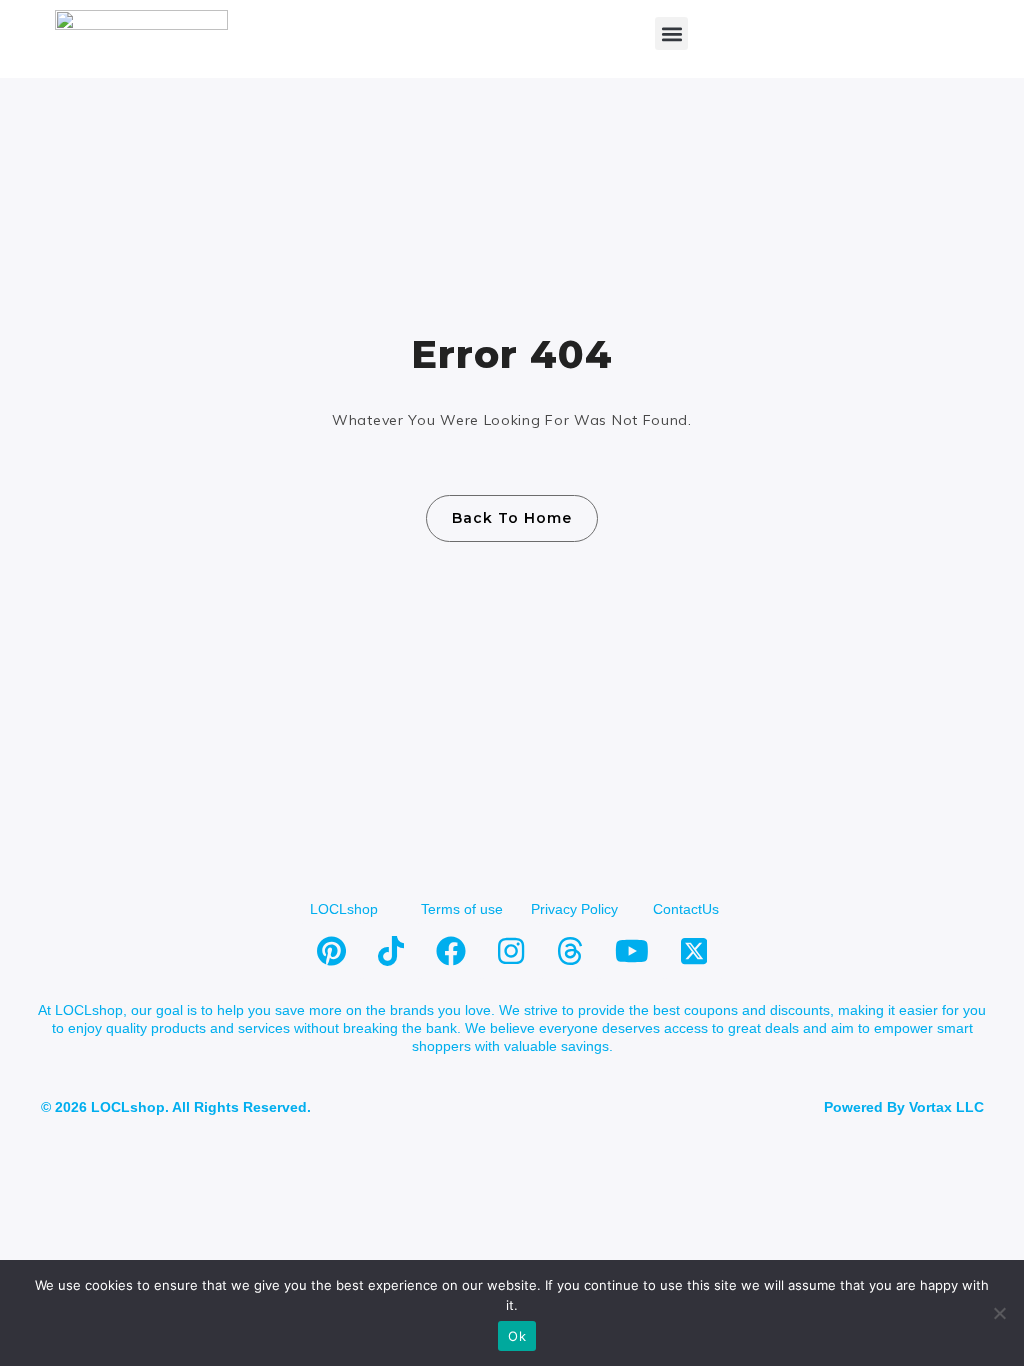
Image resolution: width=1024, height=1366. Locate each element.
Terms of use (462, 909)
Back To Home (512, 518)
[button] (671, 33)
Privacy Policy (574, 909)
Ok (517, 1336)
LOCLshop (344, 909)
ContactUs (686, 909)
